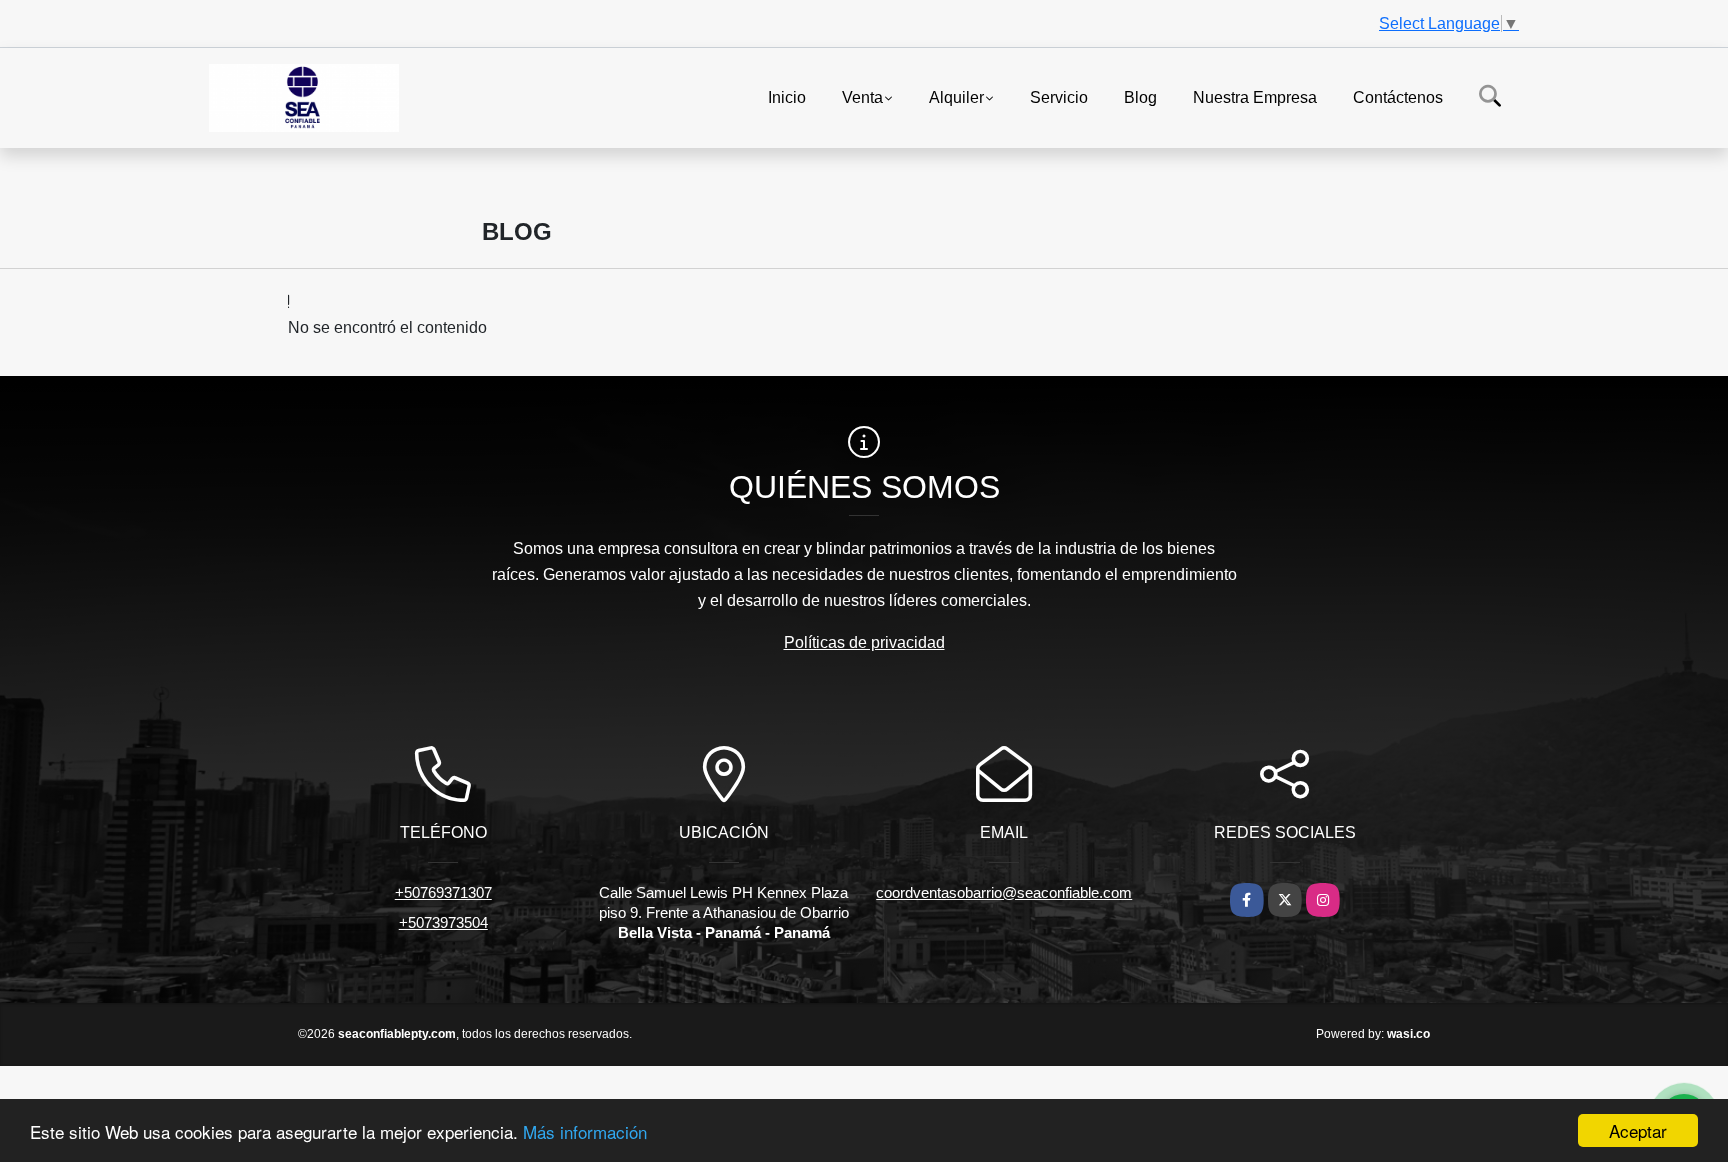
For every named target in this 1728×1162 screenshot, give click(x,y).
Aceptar (1638, 1130)
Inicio (787, 96)
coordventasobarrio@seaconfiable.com (1004, 892)
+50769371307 (443, 892)
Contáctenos (1398, 96)
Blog (1140, 96)
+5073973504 (443, 922)
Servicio (1059, 96)
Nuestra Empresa (1255, 96)
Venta (862, 96)
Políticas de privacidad (864, 642)
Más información (585, 1131)
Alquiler (956, 96)
